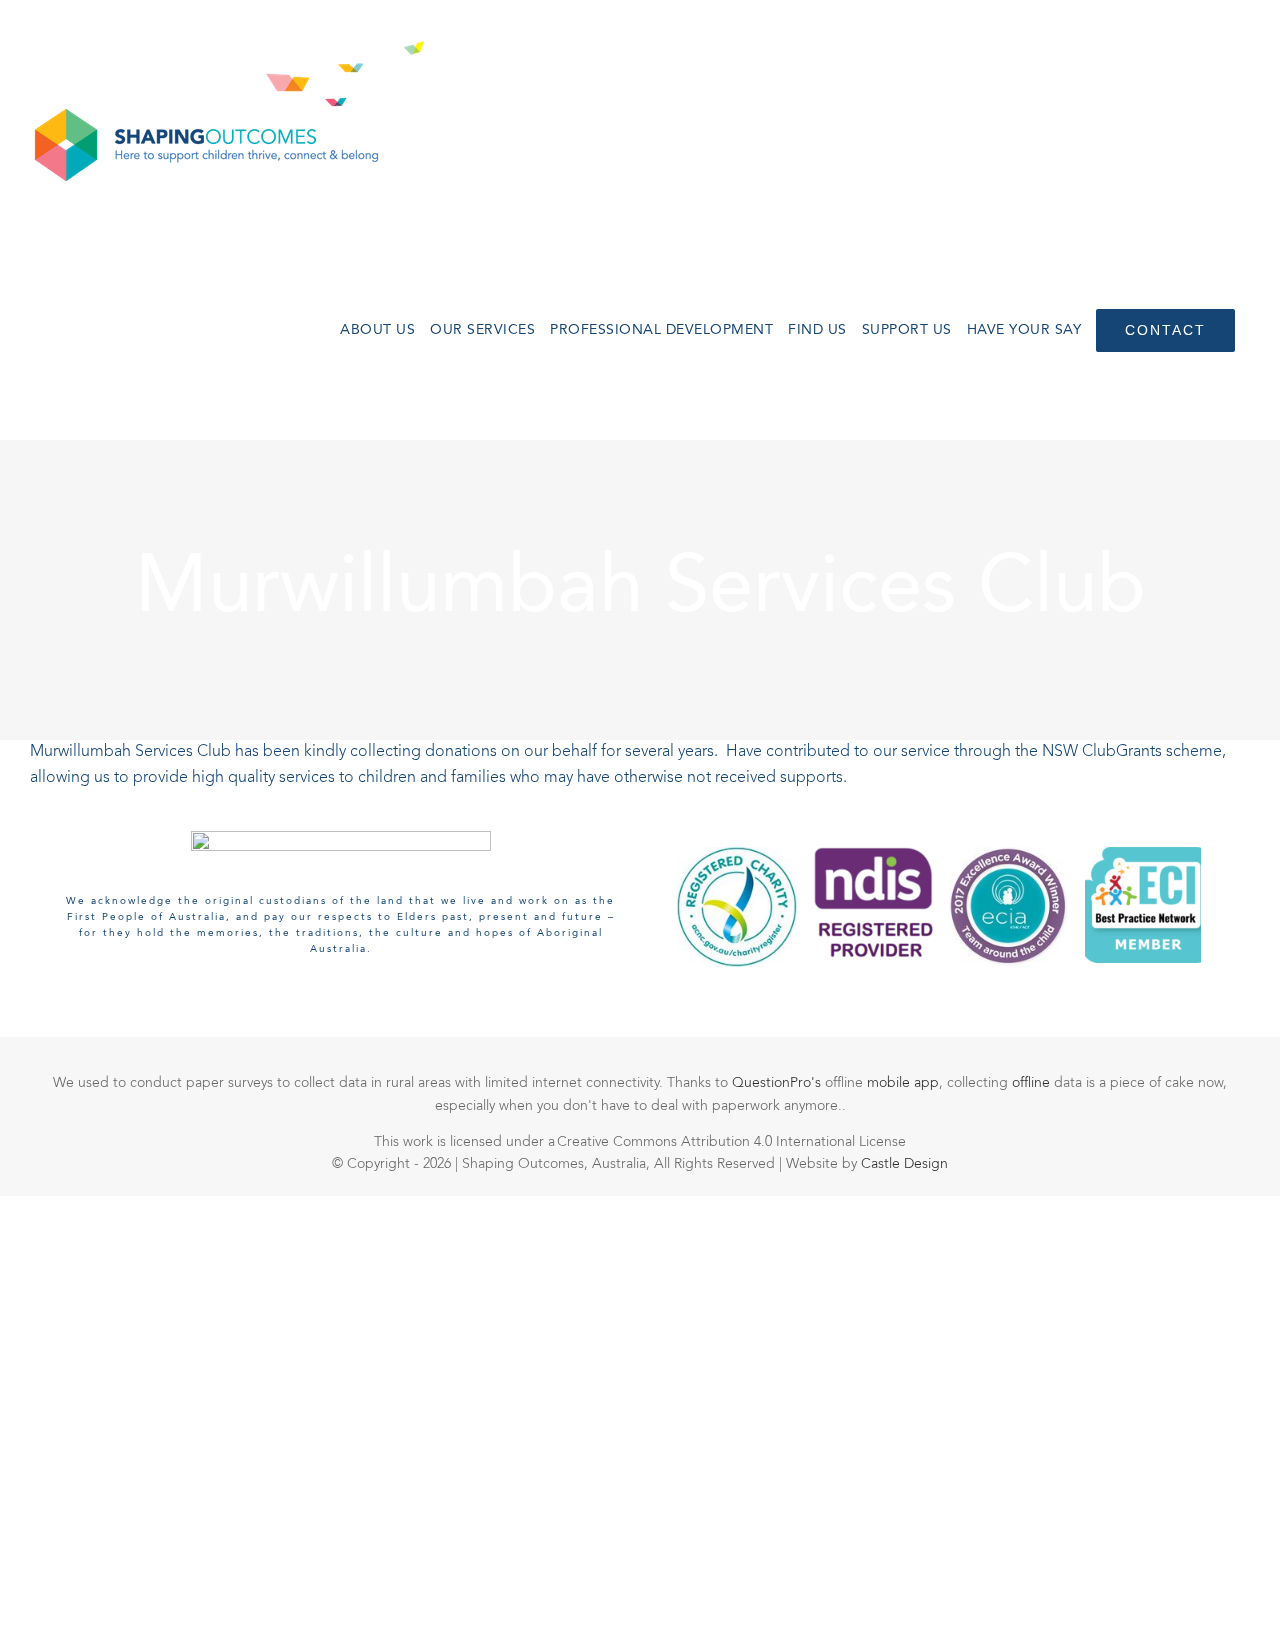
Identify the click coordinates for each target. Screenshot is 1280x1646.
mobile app (903, 1083)
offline (1033, 1083)
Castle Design (904, 1164)
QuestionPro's (778, 1083)
